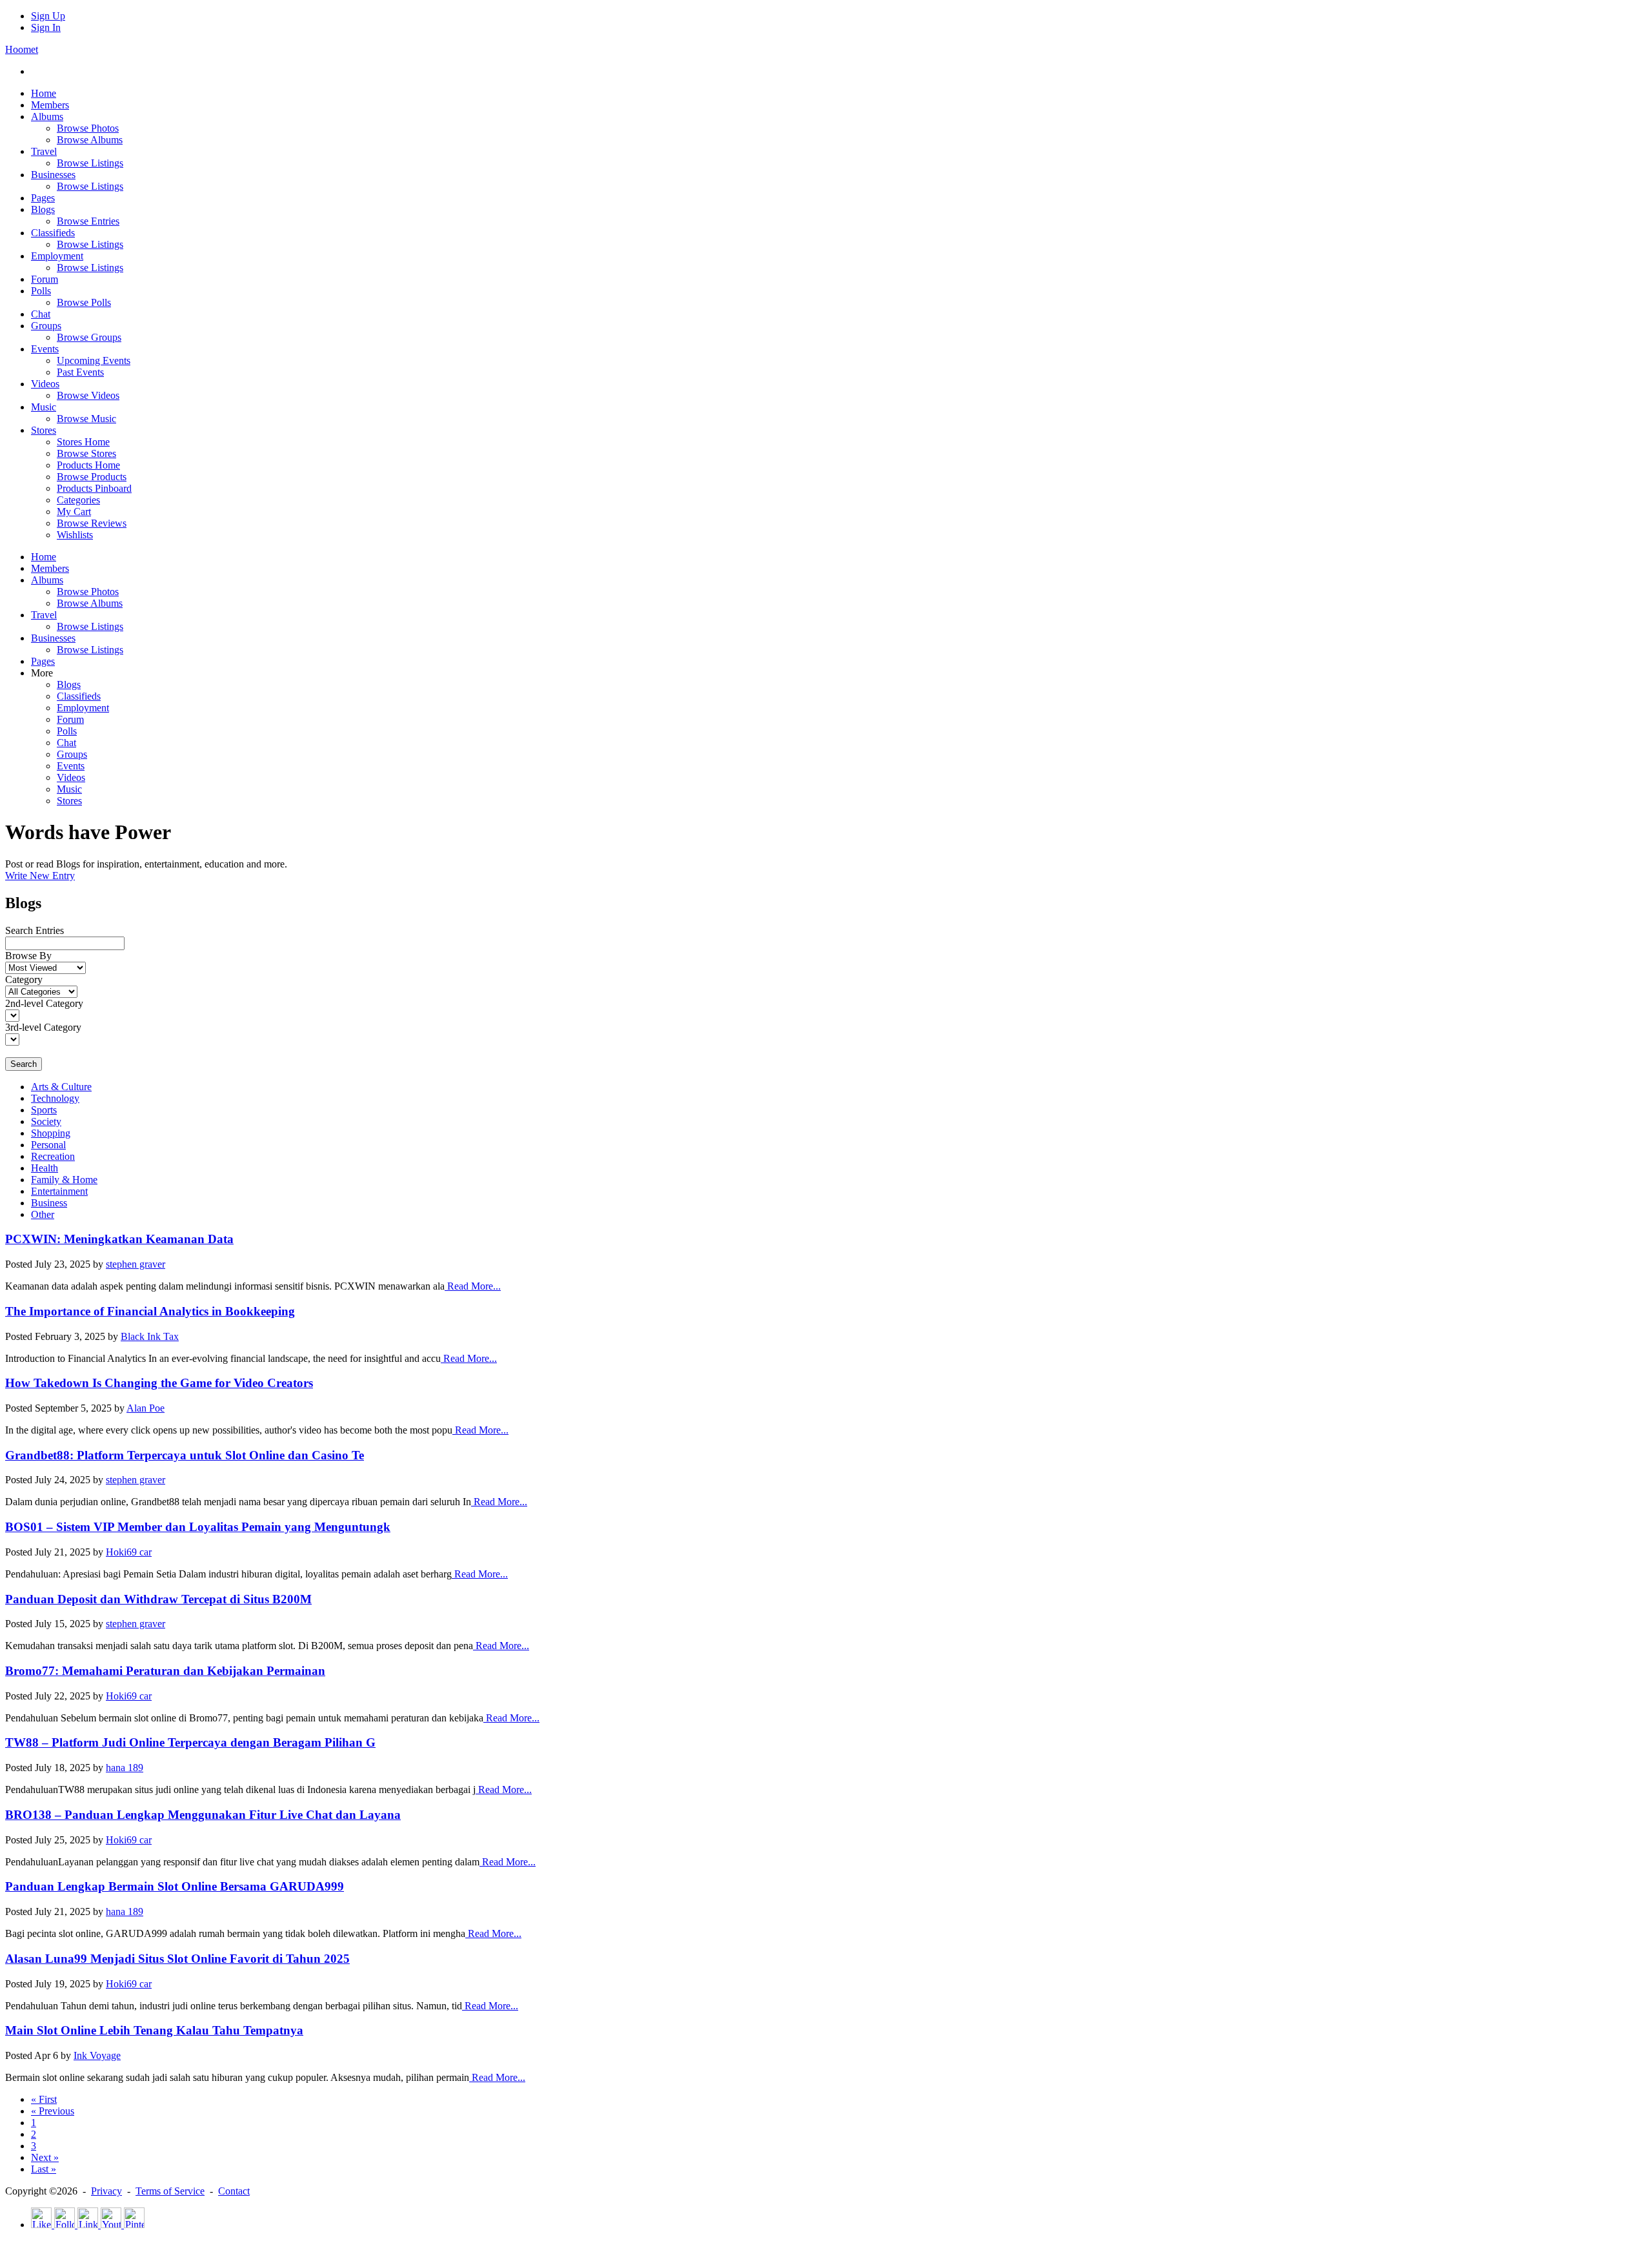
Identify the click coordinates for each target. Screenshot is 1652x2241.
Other (43, 1214)
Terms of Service (170, 2191)
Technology (55, 1098)
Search (24, 1064)
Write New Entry (40, 876)
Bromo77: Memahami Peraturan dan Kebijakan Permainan (165, 1671)
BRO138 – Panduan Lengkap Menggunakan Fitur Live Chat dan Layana (203, 1815)
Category (24, 979)
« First (44, 2099)
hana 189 (125, 1768)
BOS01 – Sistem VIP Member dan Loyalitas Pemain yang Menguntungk (198, 1527)
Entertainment (59, 1191)
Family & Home (64, 1180)
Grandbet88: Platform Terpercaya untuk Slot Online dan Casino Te (185, 1455)
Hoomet (22, 49)
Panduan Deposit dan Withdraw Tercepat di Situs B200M (158, 1599)
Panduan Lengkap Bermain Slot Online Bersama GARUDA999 (175, 1886)
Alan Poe (146, 1408)
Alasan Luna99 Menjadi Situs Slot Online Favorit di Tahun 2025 (177, 1959)
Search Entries (35, 930)
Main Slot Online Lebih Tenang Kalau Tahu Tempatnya (154, 2030)
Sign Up (48, 16)
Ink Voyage (97, 2055)
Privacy (106, 2191)
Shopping (51, 1133)
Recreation (53, 1156)
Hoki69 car (129, 1552)
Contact (234, 2191)
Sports (44, 1110)
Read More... (473, 1286)
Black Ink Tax (150, 1336)
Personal (48, 1145)
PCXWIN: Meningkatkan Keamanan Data (119, 1239)
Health (45, 1168)
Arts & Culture (61, 1087)
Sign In (46, 27)
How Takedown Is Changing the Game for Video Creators (159, 1383)
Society (46, 1121)
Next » (45, 2157)
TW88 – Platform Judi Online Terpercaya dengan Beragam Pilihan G (190, 1742)
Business (49, 1203)
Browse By (28, 956)
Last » (44, 2169)
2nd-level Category (44, 1003)
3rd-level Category (43, 1027)
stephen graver (136, 1264)
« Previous (53, 2111)
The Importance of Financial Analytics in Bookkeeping (150, 1311)
